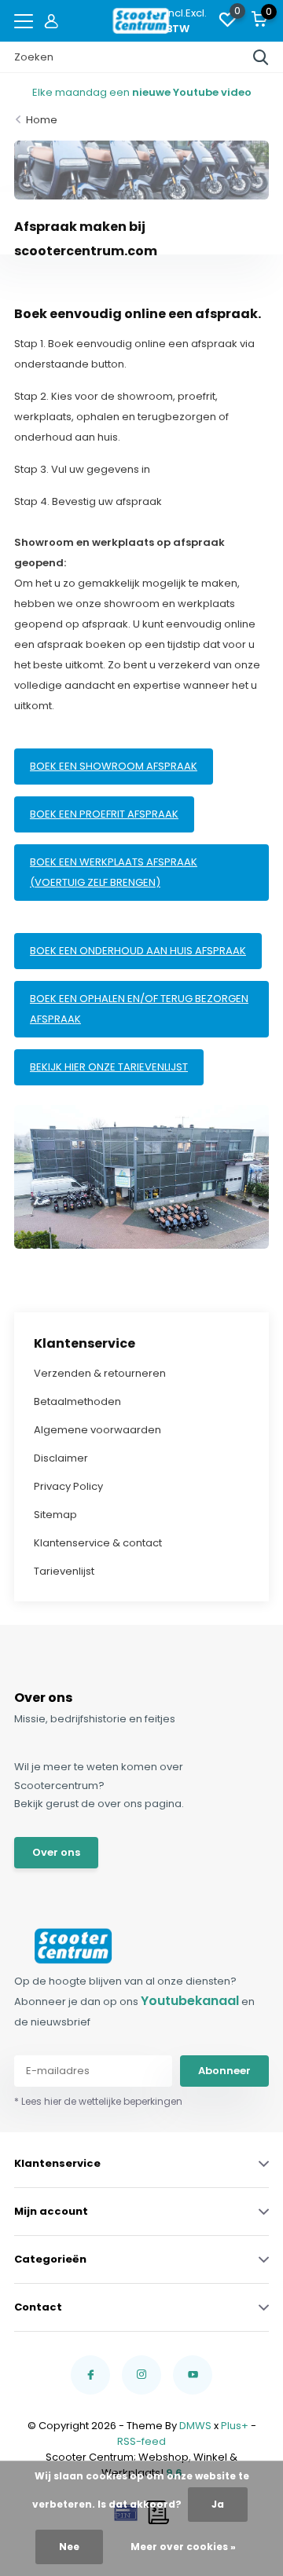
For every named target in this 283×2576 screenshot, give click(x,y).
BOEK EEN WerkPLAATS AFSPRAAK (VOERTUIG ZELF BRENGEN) (114, 872)
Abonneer (224, 2071)
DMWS (195, 2426)
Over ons (56, 1852)
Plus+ (235, 2426)
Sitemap (55, 1515)
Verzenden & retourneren (100, 1373)
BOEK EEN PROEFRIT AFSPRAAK (104, 814)
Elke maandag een (142, 92)
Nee (69, 2547)
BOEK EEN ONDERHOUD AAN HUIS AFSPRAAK (138, 951)
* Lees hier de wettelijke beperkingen (98, 2101)
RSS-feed (141, 2441)
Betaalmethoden (77, 1401)
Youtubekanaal (190, 2001)
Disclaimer (61, 1458)
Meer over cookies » (183, 2547)
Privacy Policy (68, 1486)
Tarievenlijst (64, 1571)
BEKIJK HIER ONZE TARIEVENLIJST (109, 1067)
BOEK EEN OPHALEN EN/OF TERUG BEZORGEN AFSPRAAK (139, 1009)
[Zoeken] (261, 57)
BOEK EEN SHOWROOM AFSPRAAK (114, 766)
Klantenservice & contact (98, 1543)
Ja (218, 2504)
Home (42, 120)
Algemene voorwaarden (97, 1430)
